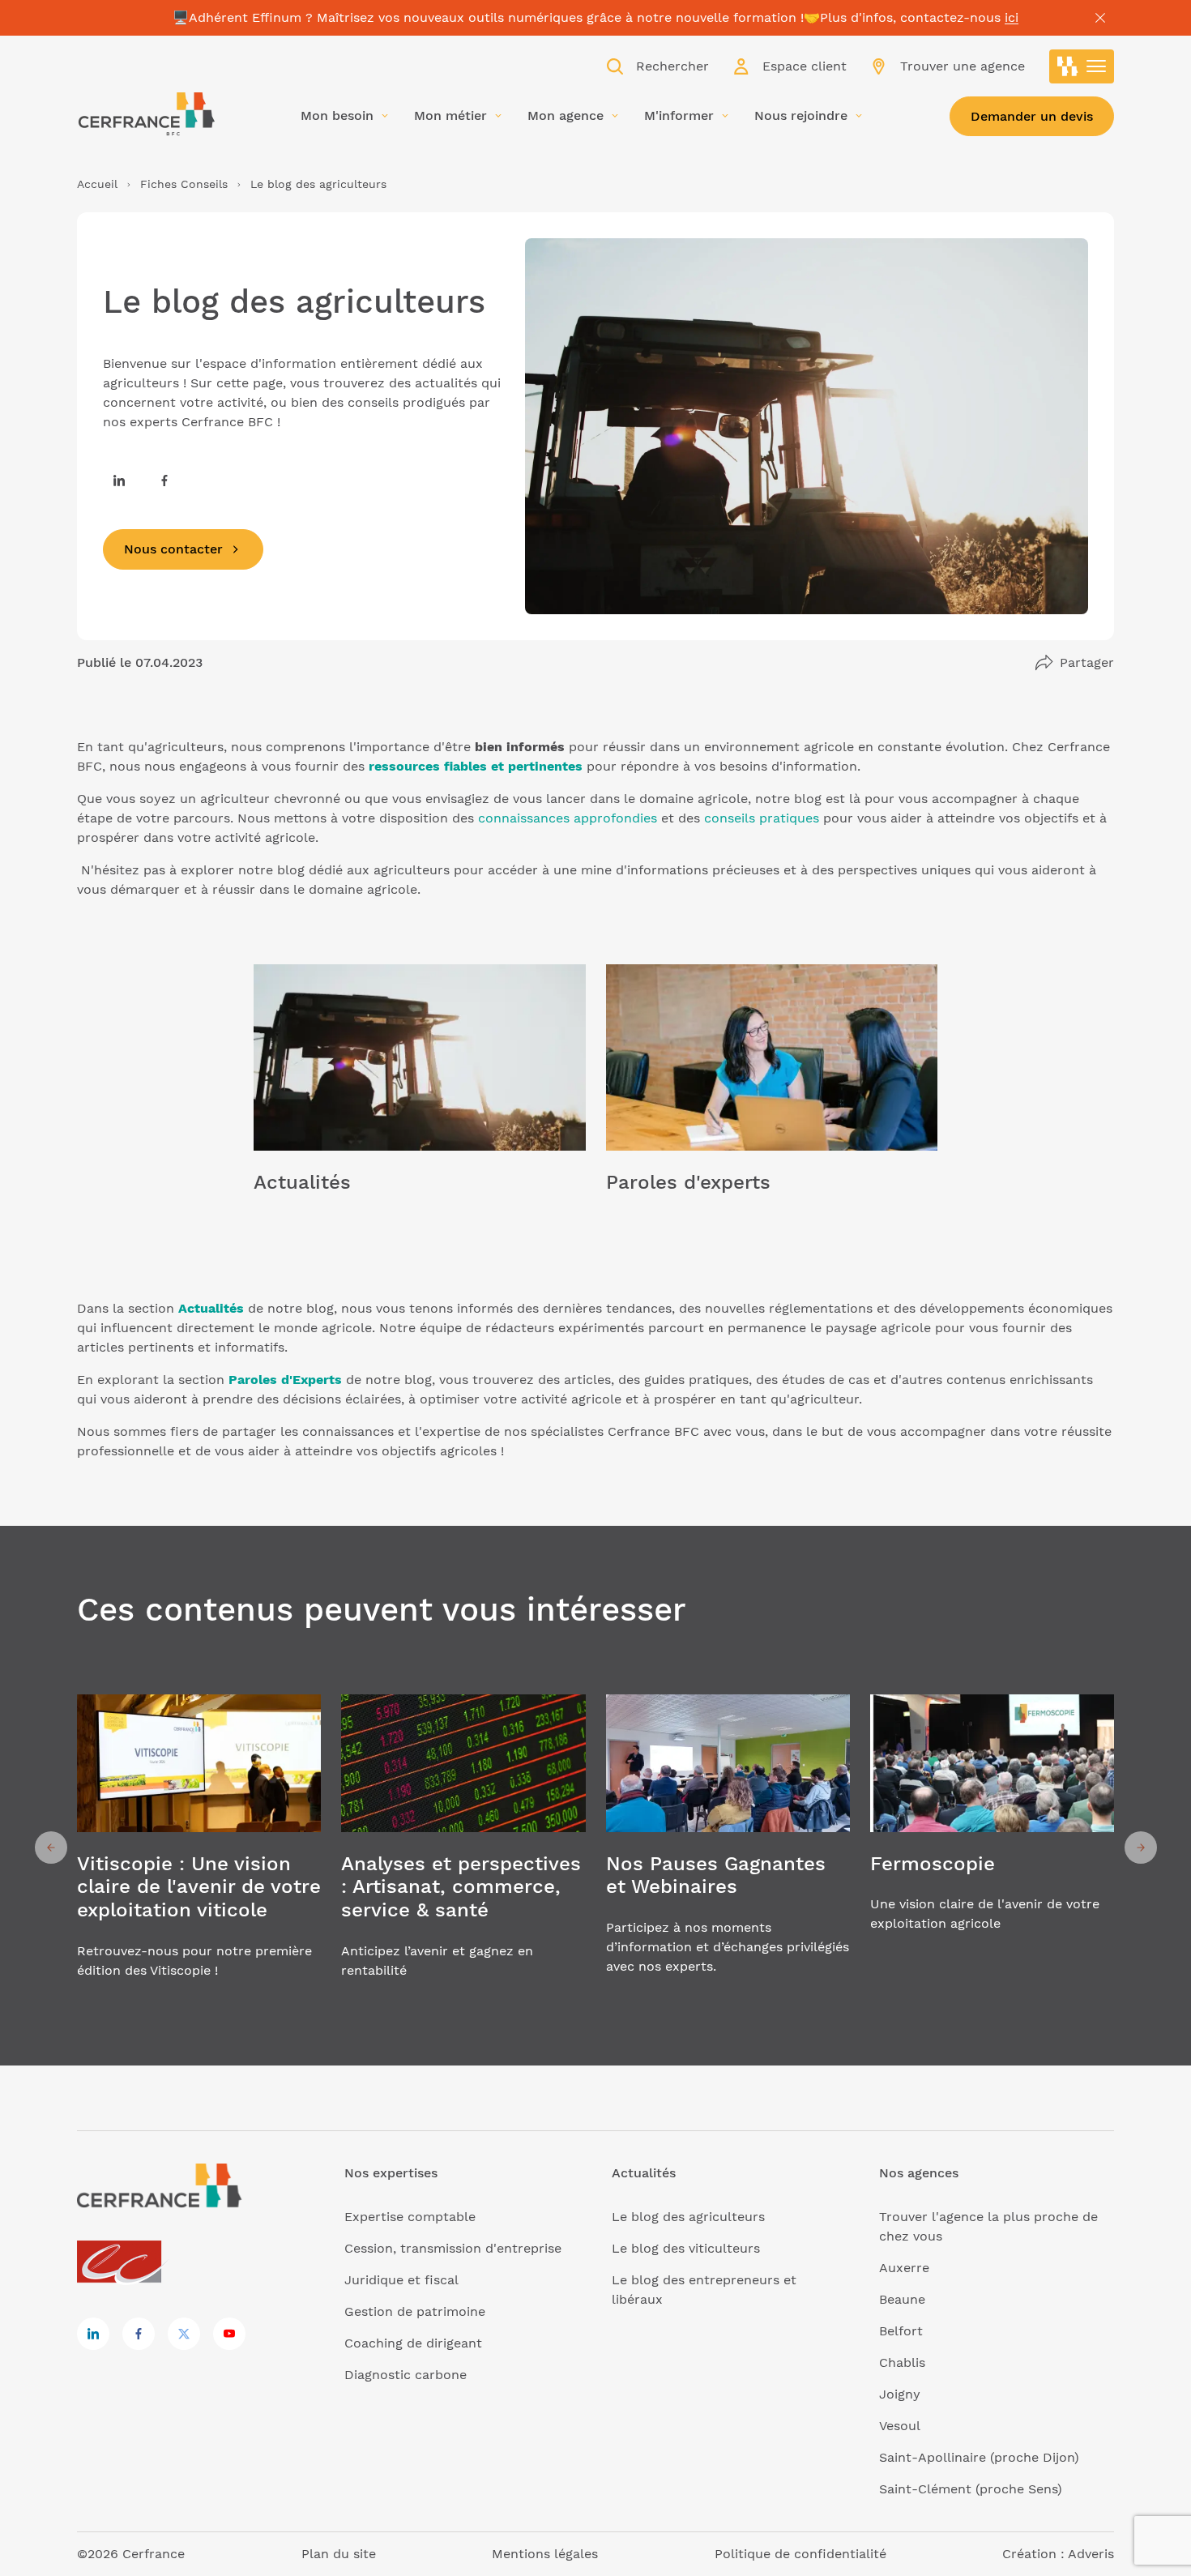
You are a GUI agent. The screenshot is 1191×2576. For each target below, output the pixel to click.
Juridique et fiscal (401, 2280)
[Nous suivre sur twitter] (184, 2334)
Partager (1087, 662)
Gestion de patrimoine (415, 2311)
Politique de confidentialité (800, 2554)
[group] (199, 1848)
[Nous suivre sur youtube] (229, 2334)
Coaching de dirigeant (413, 2343)
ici (1012, 17)
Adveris (1091, 2554)
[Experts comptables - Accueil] (124, 2263)
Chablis (902, 2362)
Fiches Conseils (184, 184)
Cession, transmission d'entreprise (453, 2248)
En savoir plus (199, 1848)
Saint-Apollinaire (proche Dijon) (979, 2457)
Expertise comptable (410, 2217)
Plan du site (339, 2554)
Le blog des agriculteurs (688, 2217)
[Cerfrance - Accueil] (146, 114)
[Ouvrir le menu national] (1082, 66)
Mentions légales (545, 2554)
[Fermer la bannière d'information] (1100, 18)
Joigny (900, 2394)
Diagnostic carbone (406, 2375)
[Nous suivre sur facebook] (164, 481)
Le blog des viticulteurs (686, 2248)
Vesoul (900, 2426)
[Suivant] (1141, 1848)
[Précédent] (51, 1848)
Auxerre (904, 2268)
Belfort (901, 2331)
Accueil (97, 184)
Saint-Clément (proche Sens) (971, 2489)
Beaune (902, 2299)
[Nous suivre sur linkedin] (119, 481)
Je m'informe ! (420, 1099)
